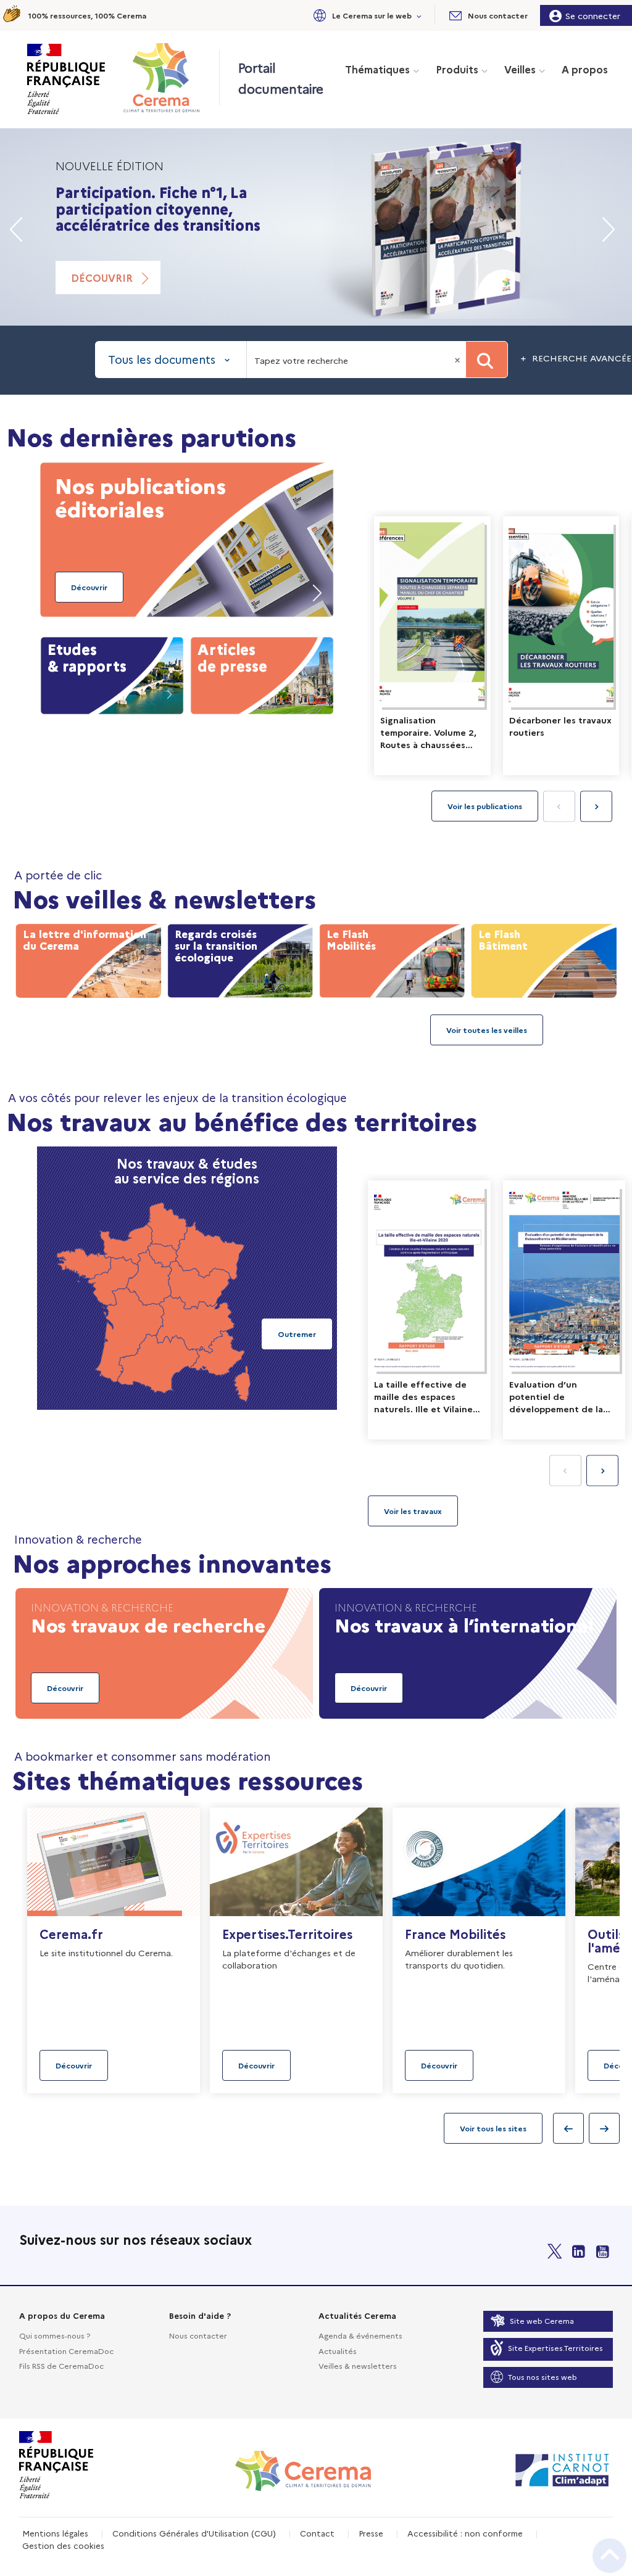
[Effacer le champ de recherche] (459, 360)
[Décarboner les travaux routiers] (561, 646)
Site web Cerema (542, 2320)
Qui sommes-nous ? (55, 2335)
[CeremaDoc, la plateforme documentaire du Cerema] (164, 78)
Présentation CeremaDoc (66, 2351)
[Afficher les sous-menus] (420, 15)
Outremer (297, 1334)
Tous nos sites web (543, 2376)
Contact (317, 2533)
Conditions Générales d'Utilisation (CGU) (194, 2533)
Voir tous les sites (493, 2128)
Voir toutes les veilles (487, 1030)
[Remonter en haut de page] (609, 2556)
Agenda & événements (360, 2335)
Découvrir (102, 278)
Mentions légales (55, 2533)
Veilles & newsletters (358, 2365)
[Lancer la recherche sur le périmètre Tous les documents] (487, 360)
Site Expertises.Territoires (555, 2348)
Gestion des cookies (63, 2545)
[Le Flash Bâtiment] (544, 958)
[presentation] (596, 807)
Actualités (338, 2351)
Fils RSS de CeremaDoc (61, 2365)
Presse (371, 2533)
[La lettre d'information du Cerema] (88, 958)
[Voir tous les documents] (413, 1511)
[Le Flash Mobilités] (392, 958)
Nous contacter (198, 2335)
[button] (366, 15)
